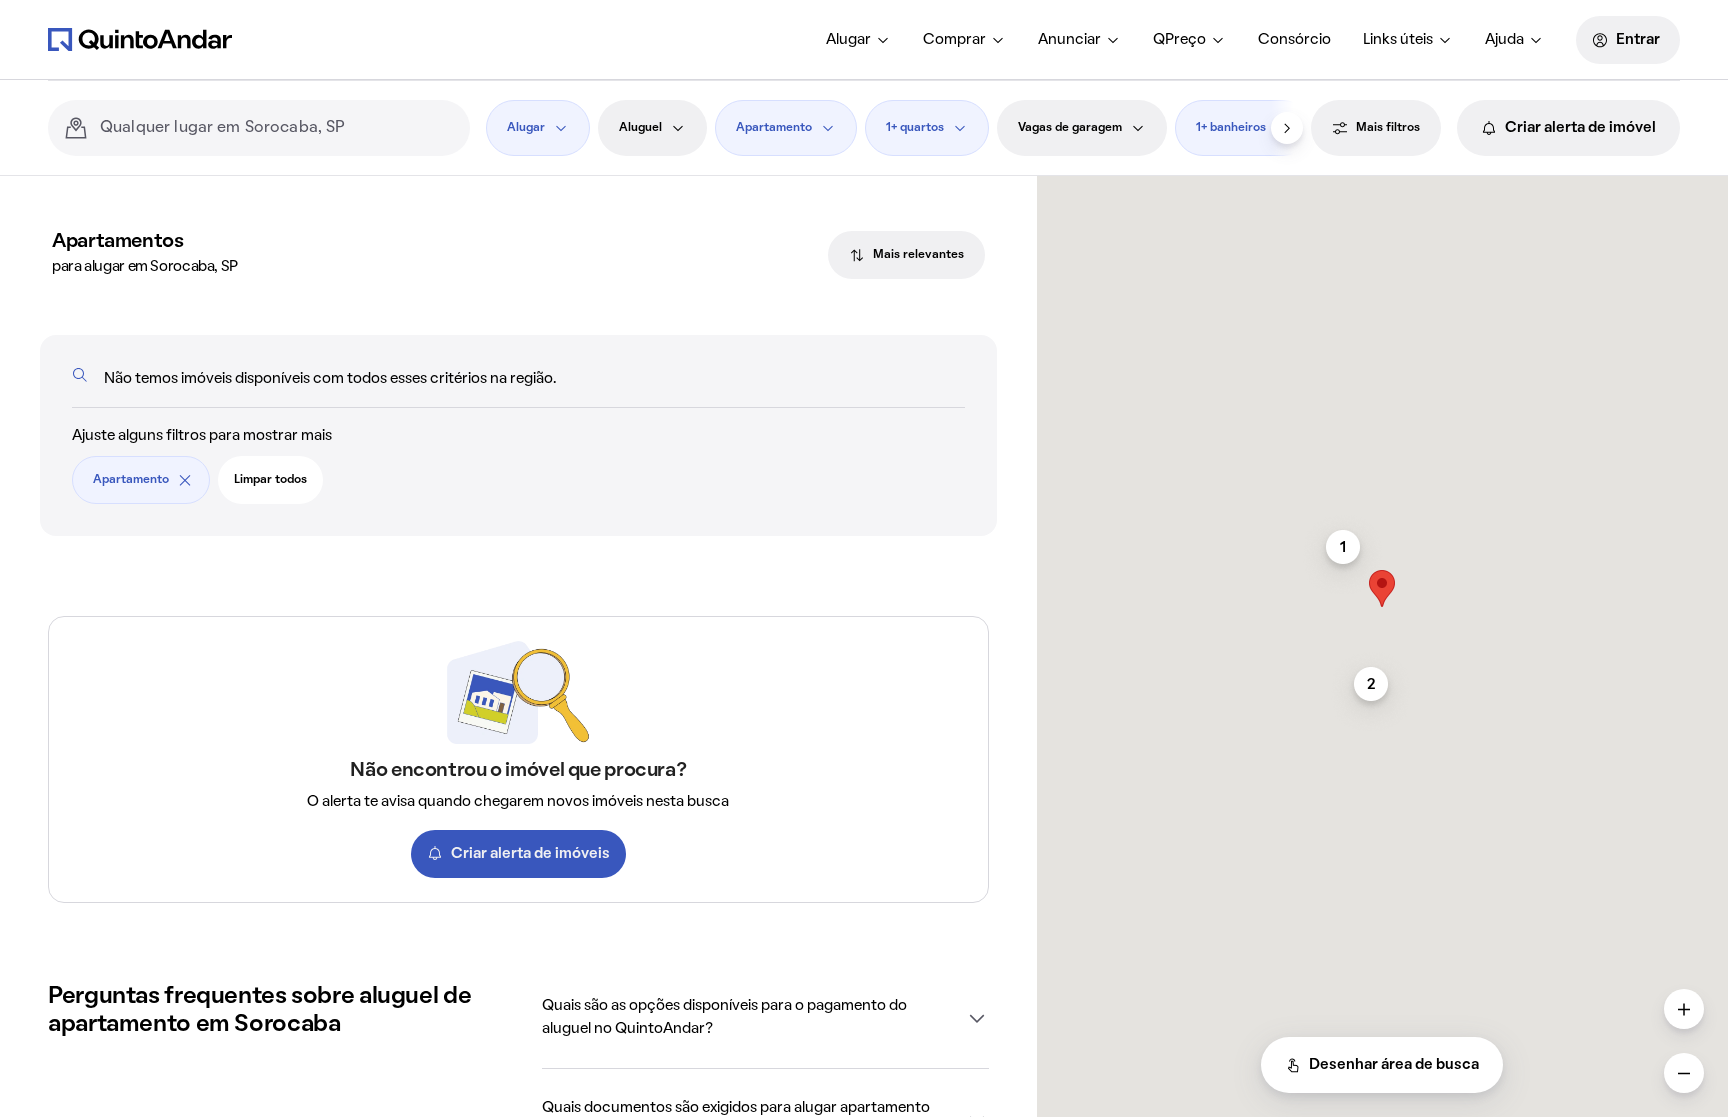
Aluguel (640, 128)
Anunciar (1069, 40)
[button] (765, 1017)
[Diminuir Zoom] (1684, 1073)
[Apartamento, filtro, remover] (185, 480)
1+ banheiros (1231, 128)
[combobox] (277, 128)
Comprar (954, 40)
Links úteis (1398, 40)
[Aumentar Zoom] (1684, 1009)
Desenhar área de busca (1394, 1065)
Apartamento (774, 128)
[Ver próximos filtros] (1287, 128)
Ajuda (1504, 40)
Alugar (848, 40)
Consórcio (1294, 40)
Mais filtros (1388, 128)
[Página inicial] (140, 39)
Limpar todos (270, 480)
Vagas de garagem (1070, 128)
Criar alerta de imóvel (1580, 128)
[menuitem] (858, 40)
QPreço (1179, 40)
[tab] (906, 255)
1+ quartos (915, 128)
